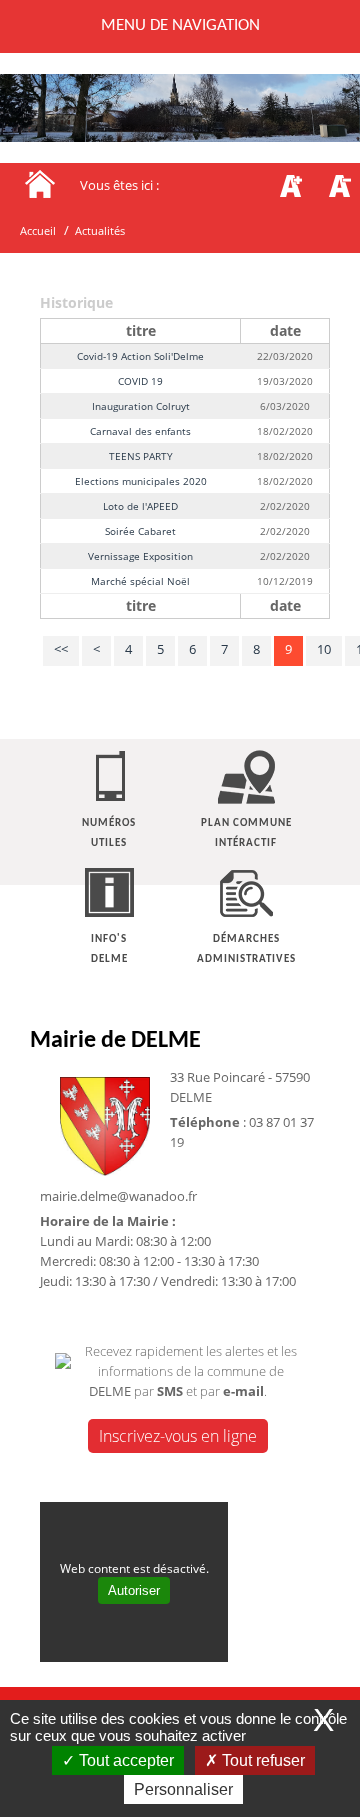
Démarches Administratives (246, 949)
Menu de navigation (180, 25)
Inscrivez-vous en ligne (178, 1436)
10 (324, 649)
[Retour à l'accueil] (40, 183)
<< (61, 649)
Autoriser (134, 1590)
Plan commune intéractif (246, 833)
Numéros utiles (109, 833)
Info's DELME (109, 949)
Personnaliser (183, 1789)
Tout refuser (261, 1760)
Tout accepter (124, 1760)
